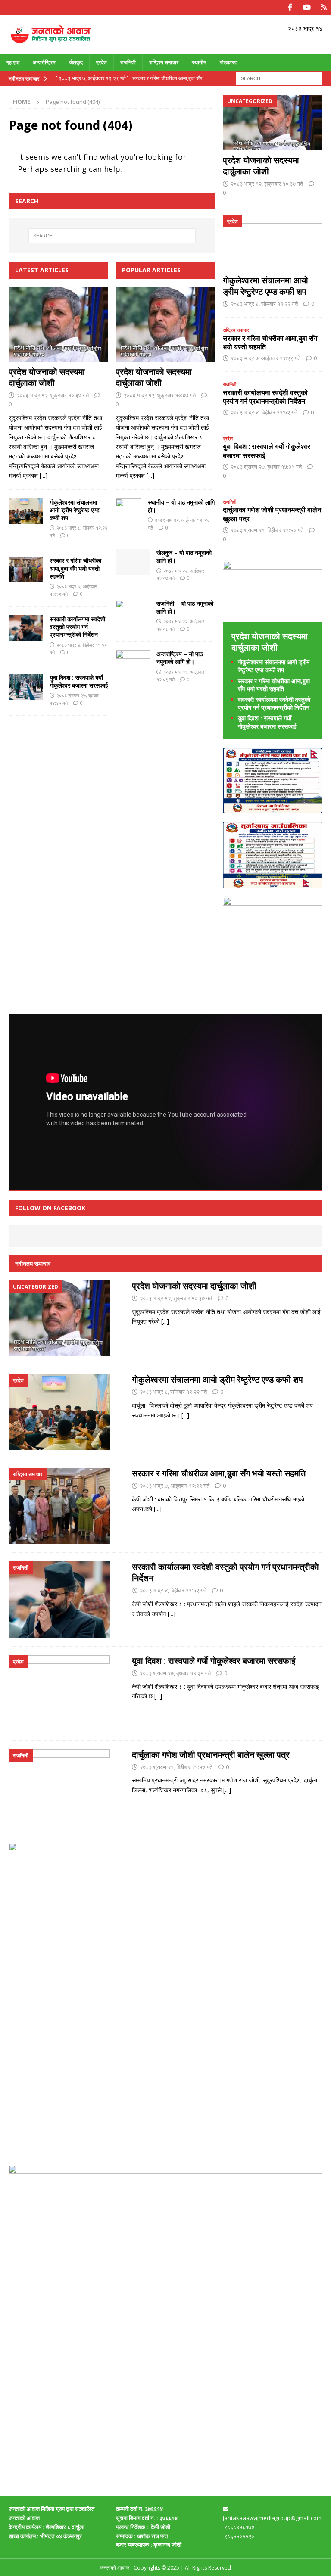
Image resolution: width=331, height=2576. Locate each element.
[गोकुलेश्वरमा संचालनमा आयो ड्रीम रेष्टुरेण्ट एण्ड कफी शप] (26, 511)
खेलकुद (76, 62)
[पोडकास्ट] (323, 8)
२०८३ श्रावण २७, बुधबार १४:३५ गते (266, 467)
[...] (44, 475)
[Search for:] (279, 78)
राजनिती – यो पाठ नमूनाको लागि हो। (185, 607)
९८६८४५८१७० (239, 2527)
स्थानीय (199, 62)
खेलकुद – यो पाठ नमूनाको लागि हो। (184, 556)
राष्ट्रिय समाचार (164, 62)
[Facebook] (290, 8)
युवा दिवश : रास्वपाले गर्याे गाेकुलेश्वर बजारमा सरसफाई (79, 681)
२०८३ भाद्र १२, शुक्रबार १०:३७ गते (53, 395)
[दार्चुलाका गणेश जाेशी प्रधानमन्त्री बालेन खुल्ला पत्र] (59, 1787)
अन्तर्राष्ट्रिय (44, 62)
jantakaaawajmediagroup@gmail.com (272, 2518)
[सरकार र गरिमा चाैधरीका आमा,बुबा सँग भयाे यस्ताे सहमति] (26, 570)
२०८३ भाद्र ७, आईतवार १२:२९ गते (265, 358)
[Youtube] (307, 8)
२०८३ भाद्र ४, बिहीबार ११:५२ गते (264, 412)
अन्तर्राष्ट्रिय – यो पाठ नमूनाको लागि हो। (180, 658)
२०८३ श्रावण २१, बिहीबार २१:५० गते (267, 530)
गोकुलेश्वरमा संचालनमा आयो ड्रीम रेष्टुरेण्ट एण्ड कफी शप (75, 510)
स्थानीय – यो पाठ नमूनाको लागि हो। (181, 506)
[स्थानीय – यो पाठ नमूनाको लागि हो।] (128, 511)
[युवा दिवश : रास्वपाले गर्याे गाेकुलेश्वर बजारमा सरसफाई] (26, 687)
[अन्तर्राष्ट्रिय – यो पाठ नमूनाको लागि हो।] (133, 662)
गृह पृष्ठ (13, 62)
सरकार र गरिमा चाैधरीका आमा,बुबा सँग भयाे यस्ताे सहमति (75, 568)
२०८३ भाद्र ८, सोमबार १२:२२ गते (264, 304)
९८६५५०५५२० (240, 2536)
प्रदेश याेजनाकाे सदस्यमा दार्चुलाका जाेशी (47, 377)
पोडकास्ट (229, 62)
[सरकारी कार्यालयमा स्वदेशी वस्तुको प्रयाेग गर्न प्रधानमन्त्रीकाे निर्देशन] (26, 628)
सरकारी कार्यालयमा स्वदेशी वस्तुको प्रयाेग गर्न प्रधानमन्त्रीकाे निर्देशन (77, 627)
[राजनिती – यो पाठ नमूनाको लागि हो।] (133, 613)
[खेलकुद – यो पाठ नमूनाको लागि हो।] (133, 562)
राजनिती (128, 62)
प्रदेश (101, 62)
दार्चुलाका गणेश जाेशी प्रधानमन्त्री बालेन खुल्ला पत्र (272, 514)
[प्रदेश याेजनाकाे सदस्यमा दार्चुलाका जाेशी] (58, 325)
